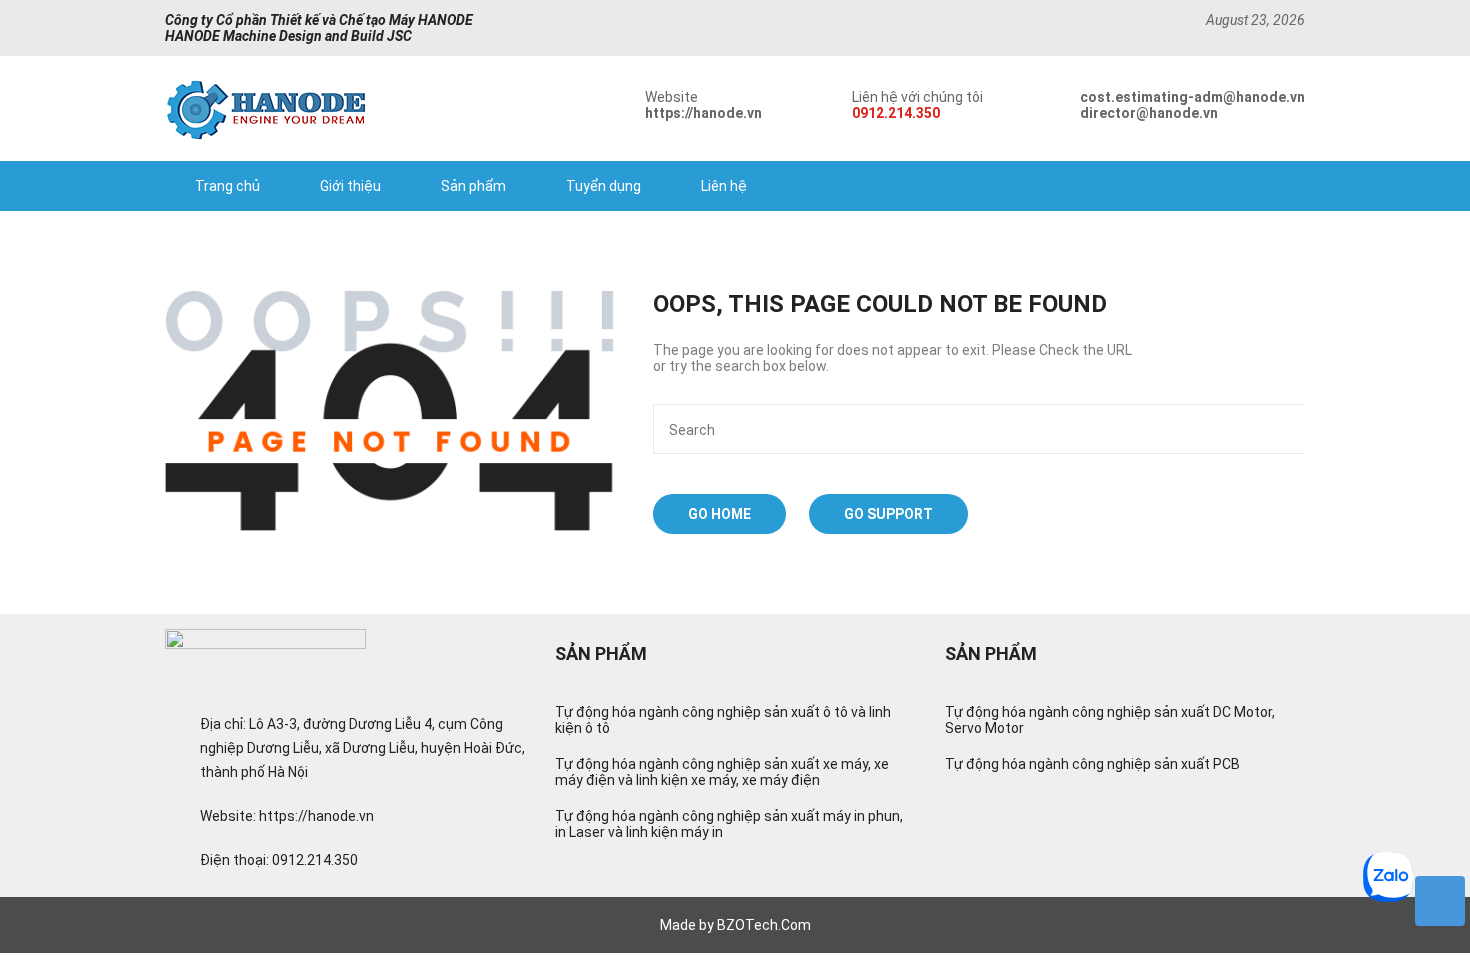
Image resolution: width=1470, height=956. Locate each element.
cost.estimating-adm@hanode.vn (1192, 97)
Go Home (719, 514)
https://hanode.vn (703, 113)
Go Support (888, 514)
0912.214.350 (896, 113)
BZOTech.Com (764, 925)
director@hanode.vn (1149, 113)
